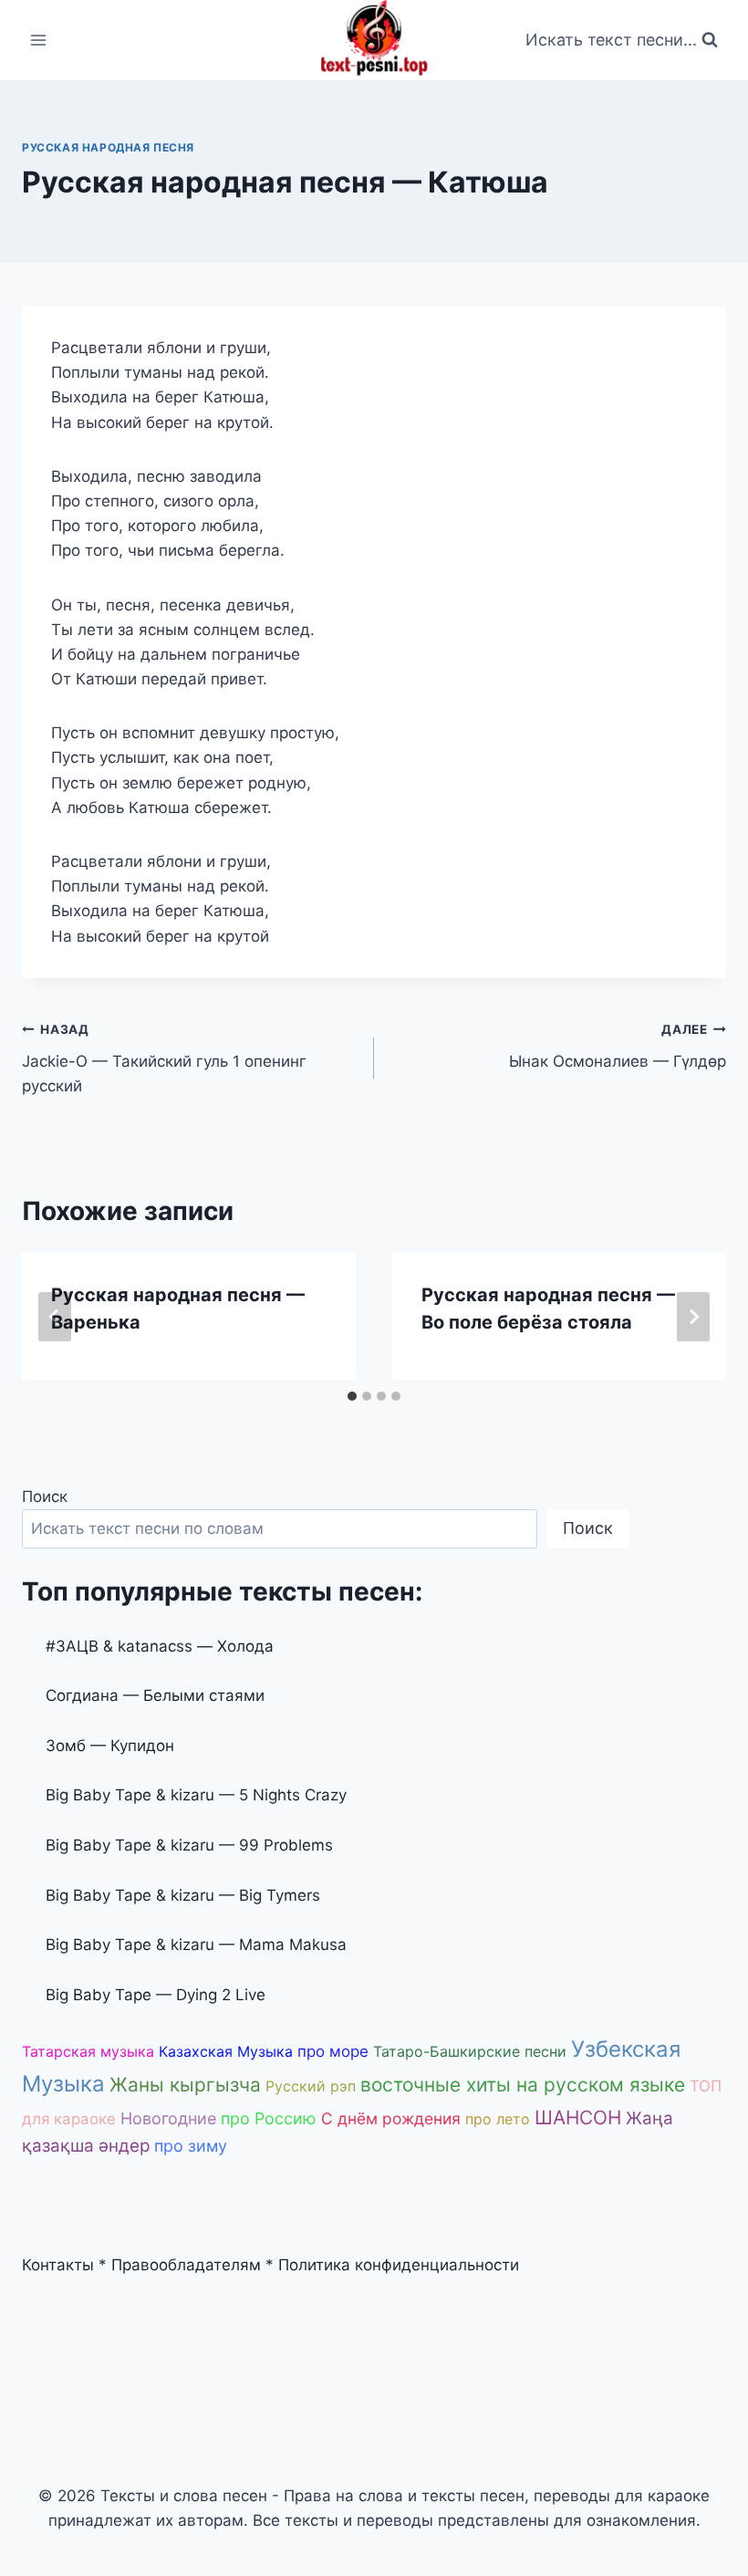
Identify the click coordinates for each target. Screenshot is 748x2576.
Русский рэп (311, 2086)
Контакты (58, 2265)
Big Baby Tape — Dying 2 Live (156, 1995)
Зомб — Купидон (110, 1746)
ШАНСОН (578, 2117)
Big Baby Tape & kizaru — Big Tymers (183, 1895)
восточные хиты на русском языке (523, 2085)
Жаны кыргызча (185, 2085)
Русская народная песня (108, 147)
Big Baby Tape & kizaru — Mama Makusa (196, 1945)
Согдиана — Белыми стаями (155, 1695)
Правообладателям (186, 2265)
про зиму (191, 2146)
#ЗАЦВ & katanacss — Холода (160, 1646)
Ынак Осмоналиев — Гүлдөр (618, 1046)
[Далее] (693, 1317)
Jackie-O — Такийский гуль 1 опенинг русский (164, 1059)
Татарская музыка (88, 2051)
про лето (498, 2119)
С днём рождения (391, 2118)
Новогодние (168, 2118)
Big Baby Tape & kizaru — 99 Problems (189, 1845)
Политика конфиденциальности (399, 2265)
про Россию (269, 2118)
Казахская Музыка (226, 2051)
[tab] (352, 1396)
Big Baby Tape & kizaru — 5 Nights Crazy (196, 1795)
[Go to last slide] (55, 1317)
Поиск (45, 1497)
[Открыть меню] (39, 40)
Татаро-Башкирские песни (470, 2051)
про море (333, 2051)
